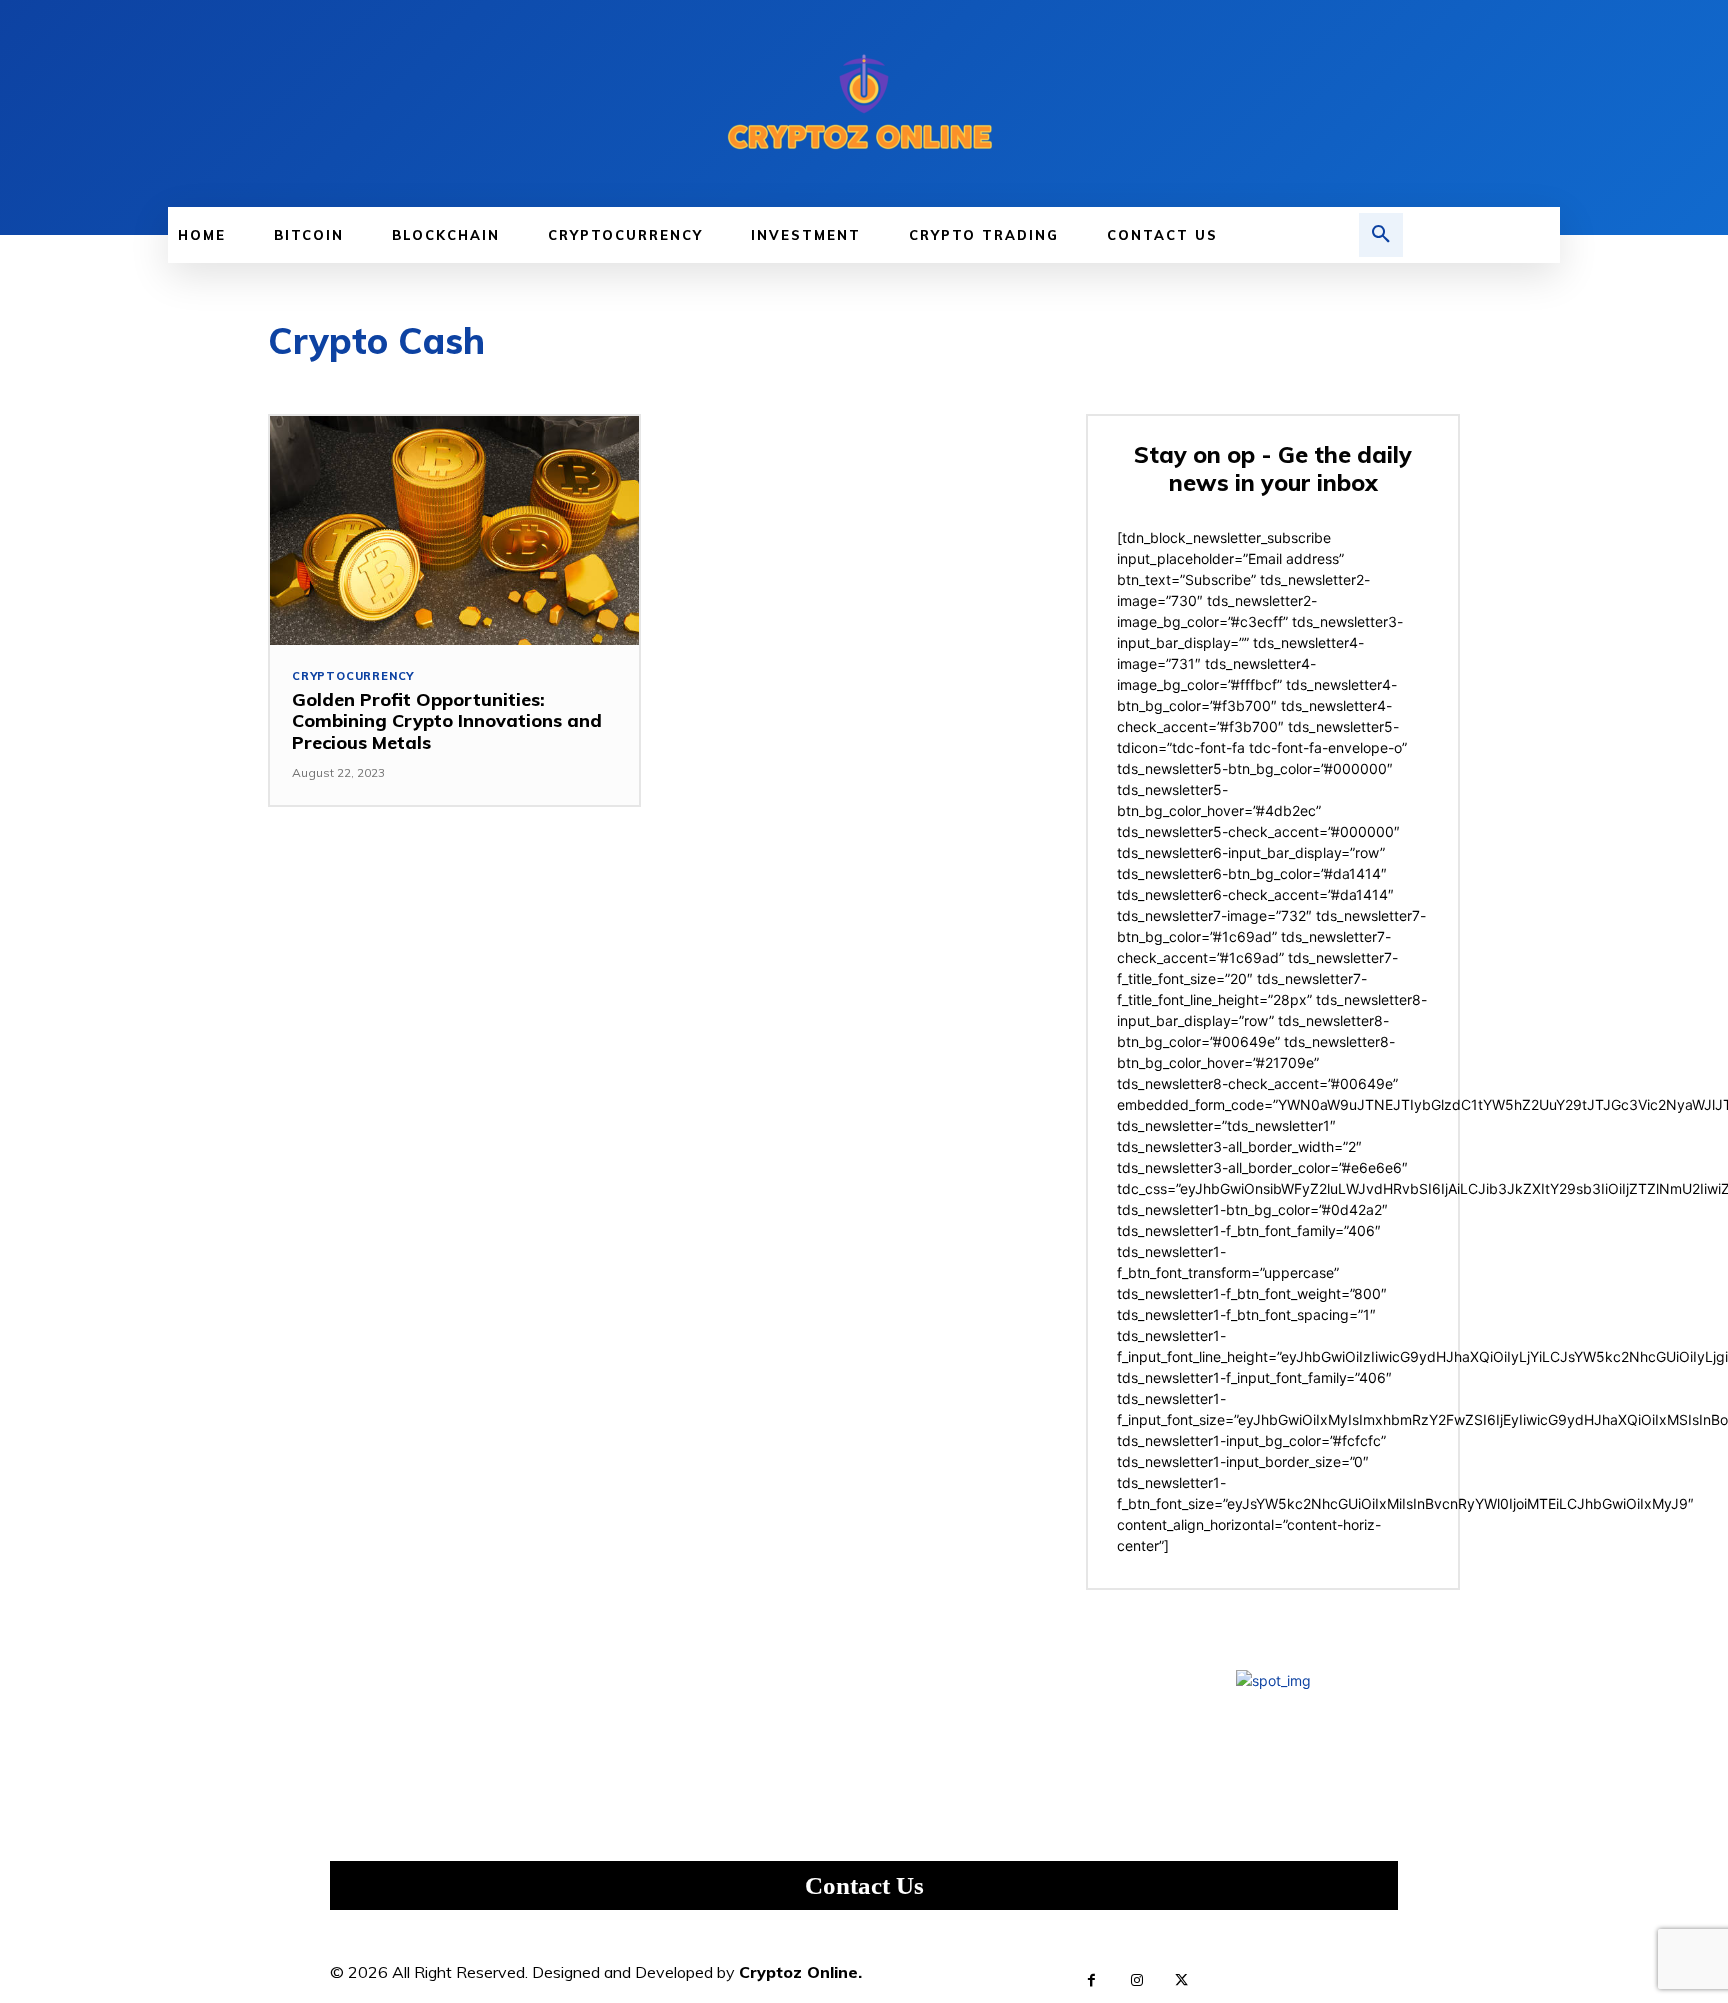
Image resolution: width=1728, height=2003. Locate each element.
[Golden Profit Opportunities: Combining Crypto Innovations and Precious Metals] (454, 530)
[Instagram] (1136, 1980)
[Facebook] (1091, 1980)
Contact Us (864, 1885)
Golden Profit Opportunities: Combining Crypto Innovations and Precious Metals (447, 721)
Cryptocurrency (353, 676)
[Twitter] (1181, 1980)
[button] (1381, 235)
